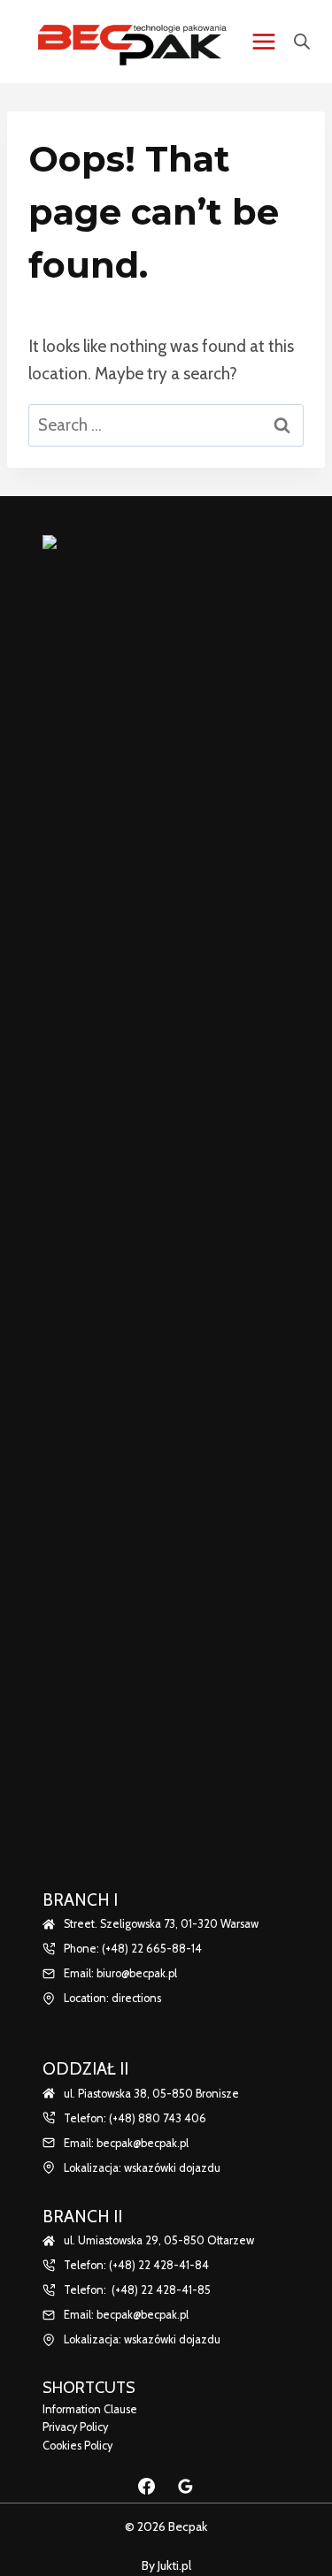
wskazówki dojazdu (172, 2168)
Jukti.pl (173, 2565)
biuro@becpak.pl (137, 1973)
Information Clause (90, 2409)
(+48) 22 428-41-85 (161, 2290)
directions (136, 1998)
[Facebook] (147, 2486)
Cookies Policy (77, 2446)
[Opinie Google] (185, 2486)
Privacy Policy (75, 2427)
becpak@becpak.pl (143, 2143)
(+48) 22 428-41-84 (159, 2265)
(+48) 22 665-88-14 (152, 1949)
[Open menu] (263, 41)
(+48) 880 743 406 (158, 2118)
